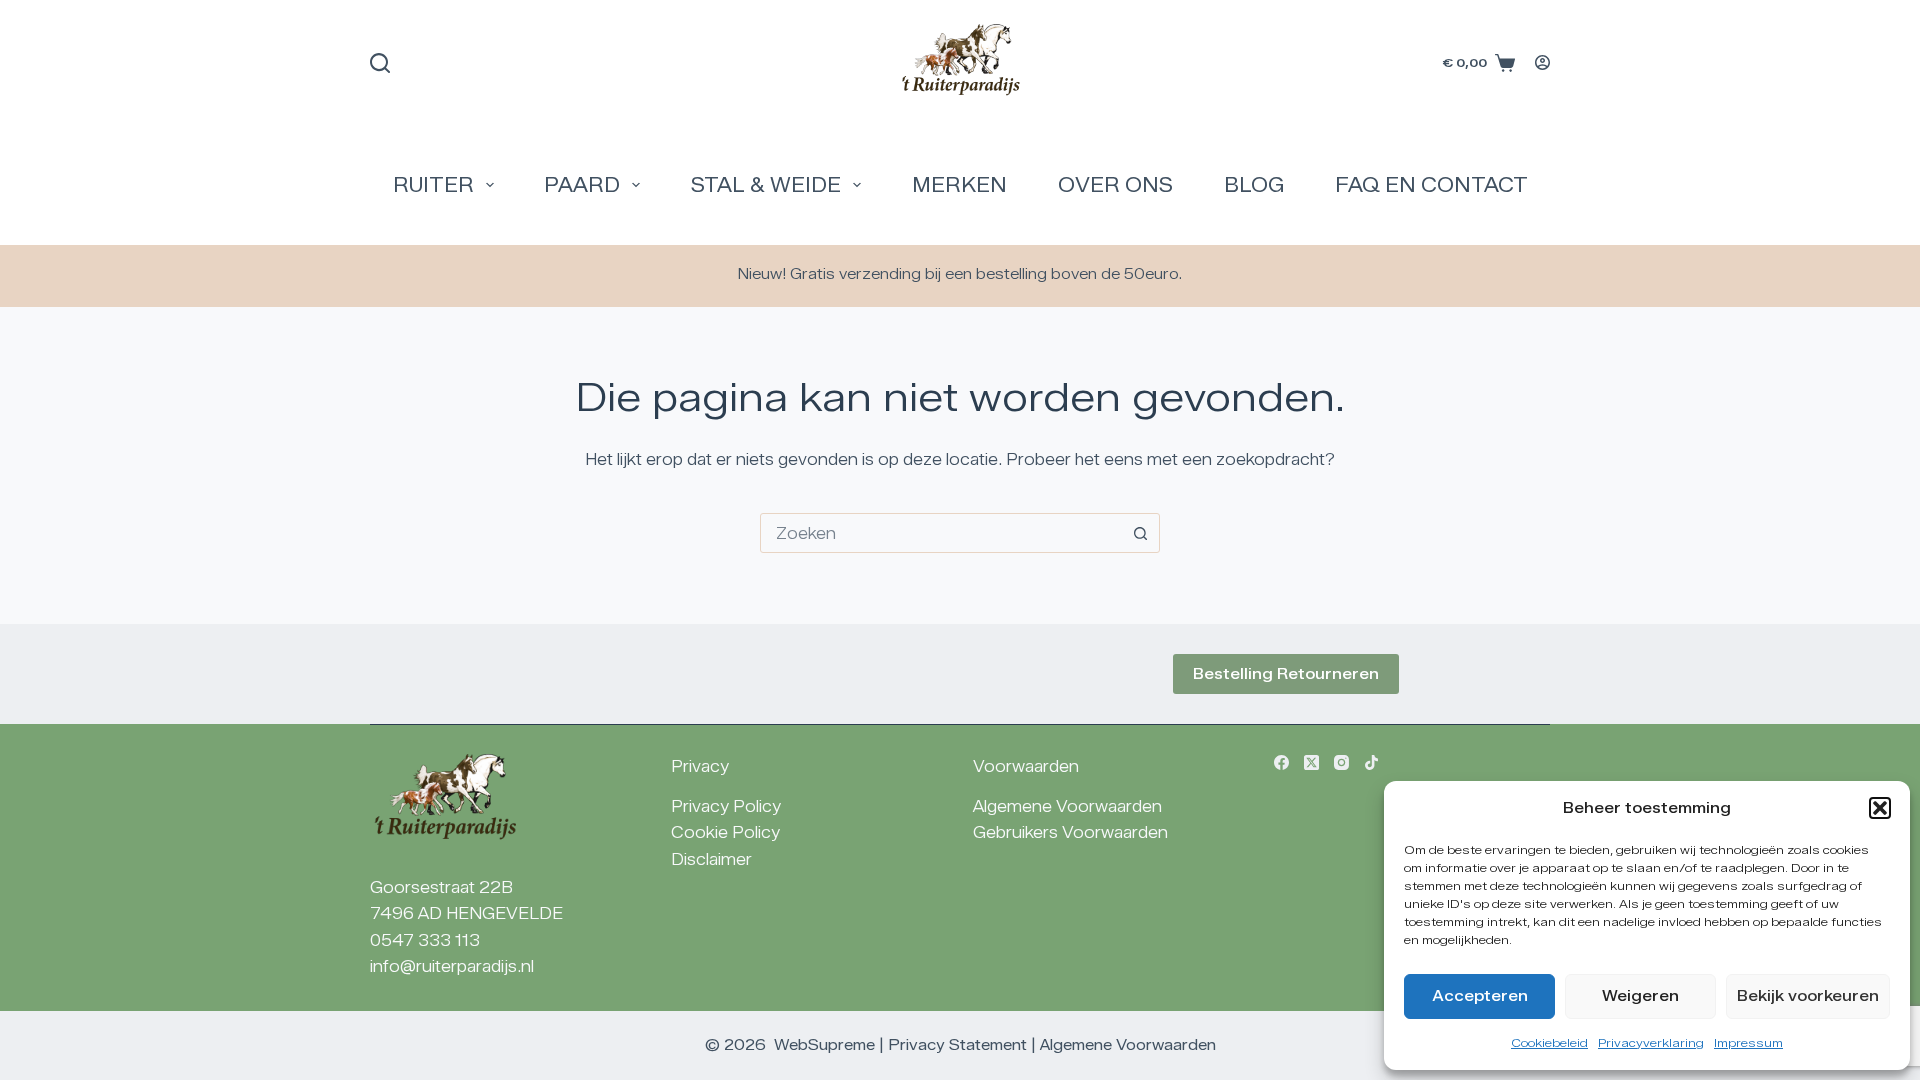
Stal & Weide (766, 185)
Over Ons (1115, 185)
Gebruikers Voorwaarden (1070, 832)
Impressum (1748, 1042)
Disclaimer (711, 859)
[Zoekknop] (1140, 533)
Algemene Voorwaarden (1067, 806)
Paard (582, 185)
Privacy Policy (726, 806)
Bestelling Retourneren (1286, 674)
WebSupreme (824, 1045)
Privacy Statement (957, 1045)
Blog (1254, 185)
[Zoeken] (380, 63)
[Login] (1542, 62)
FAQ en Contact (1431, 185)
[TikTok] (1371, 762)
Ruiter (433, 185)
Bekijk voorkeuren (1808, 996)
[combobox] (941, 533)
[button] (1880, 808)
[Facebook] (1281, 762)
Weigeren (1640, 996)
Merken (959, 185)
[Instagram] (1341, 762)
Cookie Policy (725, 832)
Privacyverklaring (1651, 1042)
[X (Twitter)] (1311, 762)
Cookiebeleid (1549, 1042)
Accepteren (1480, 996)
